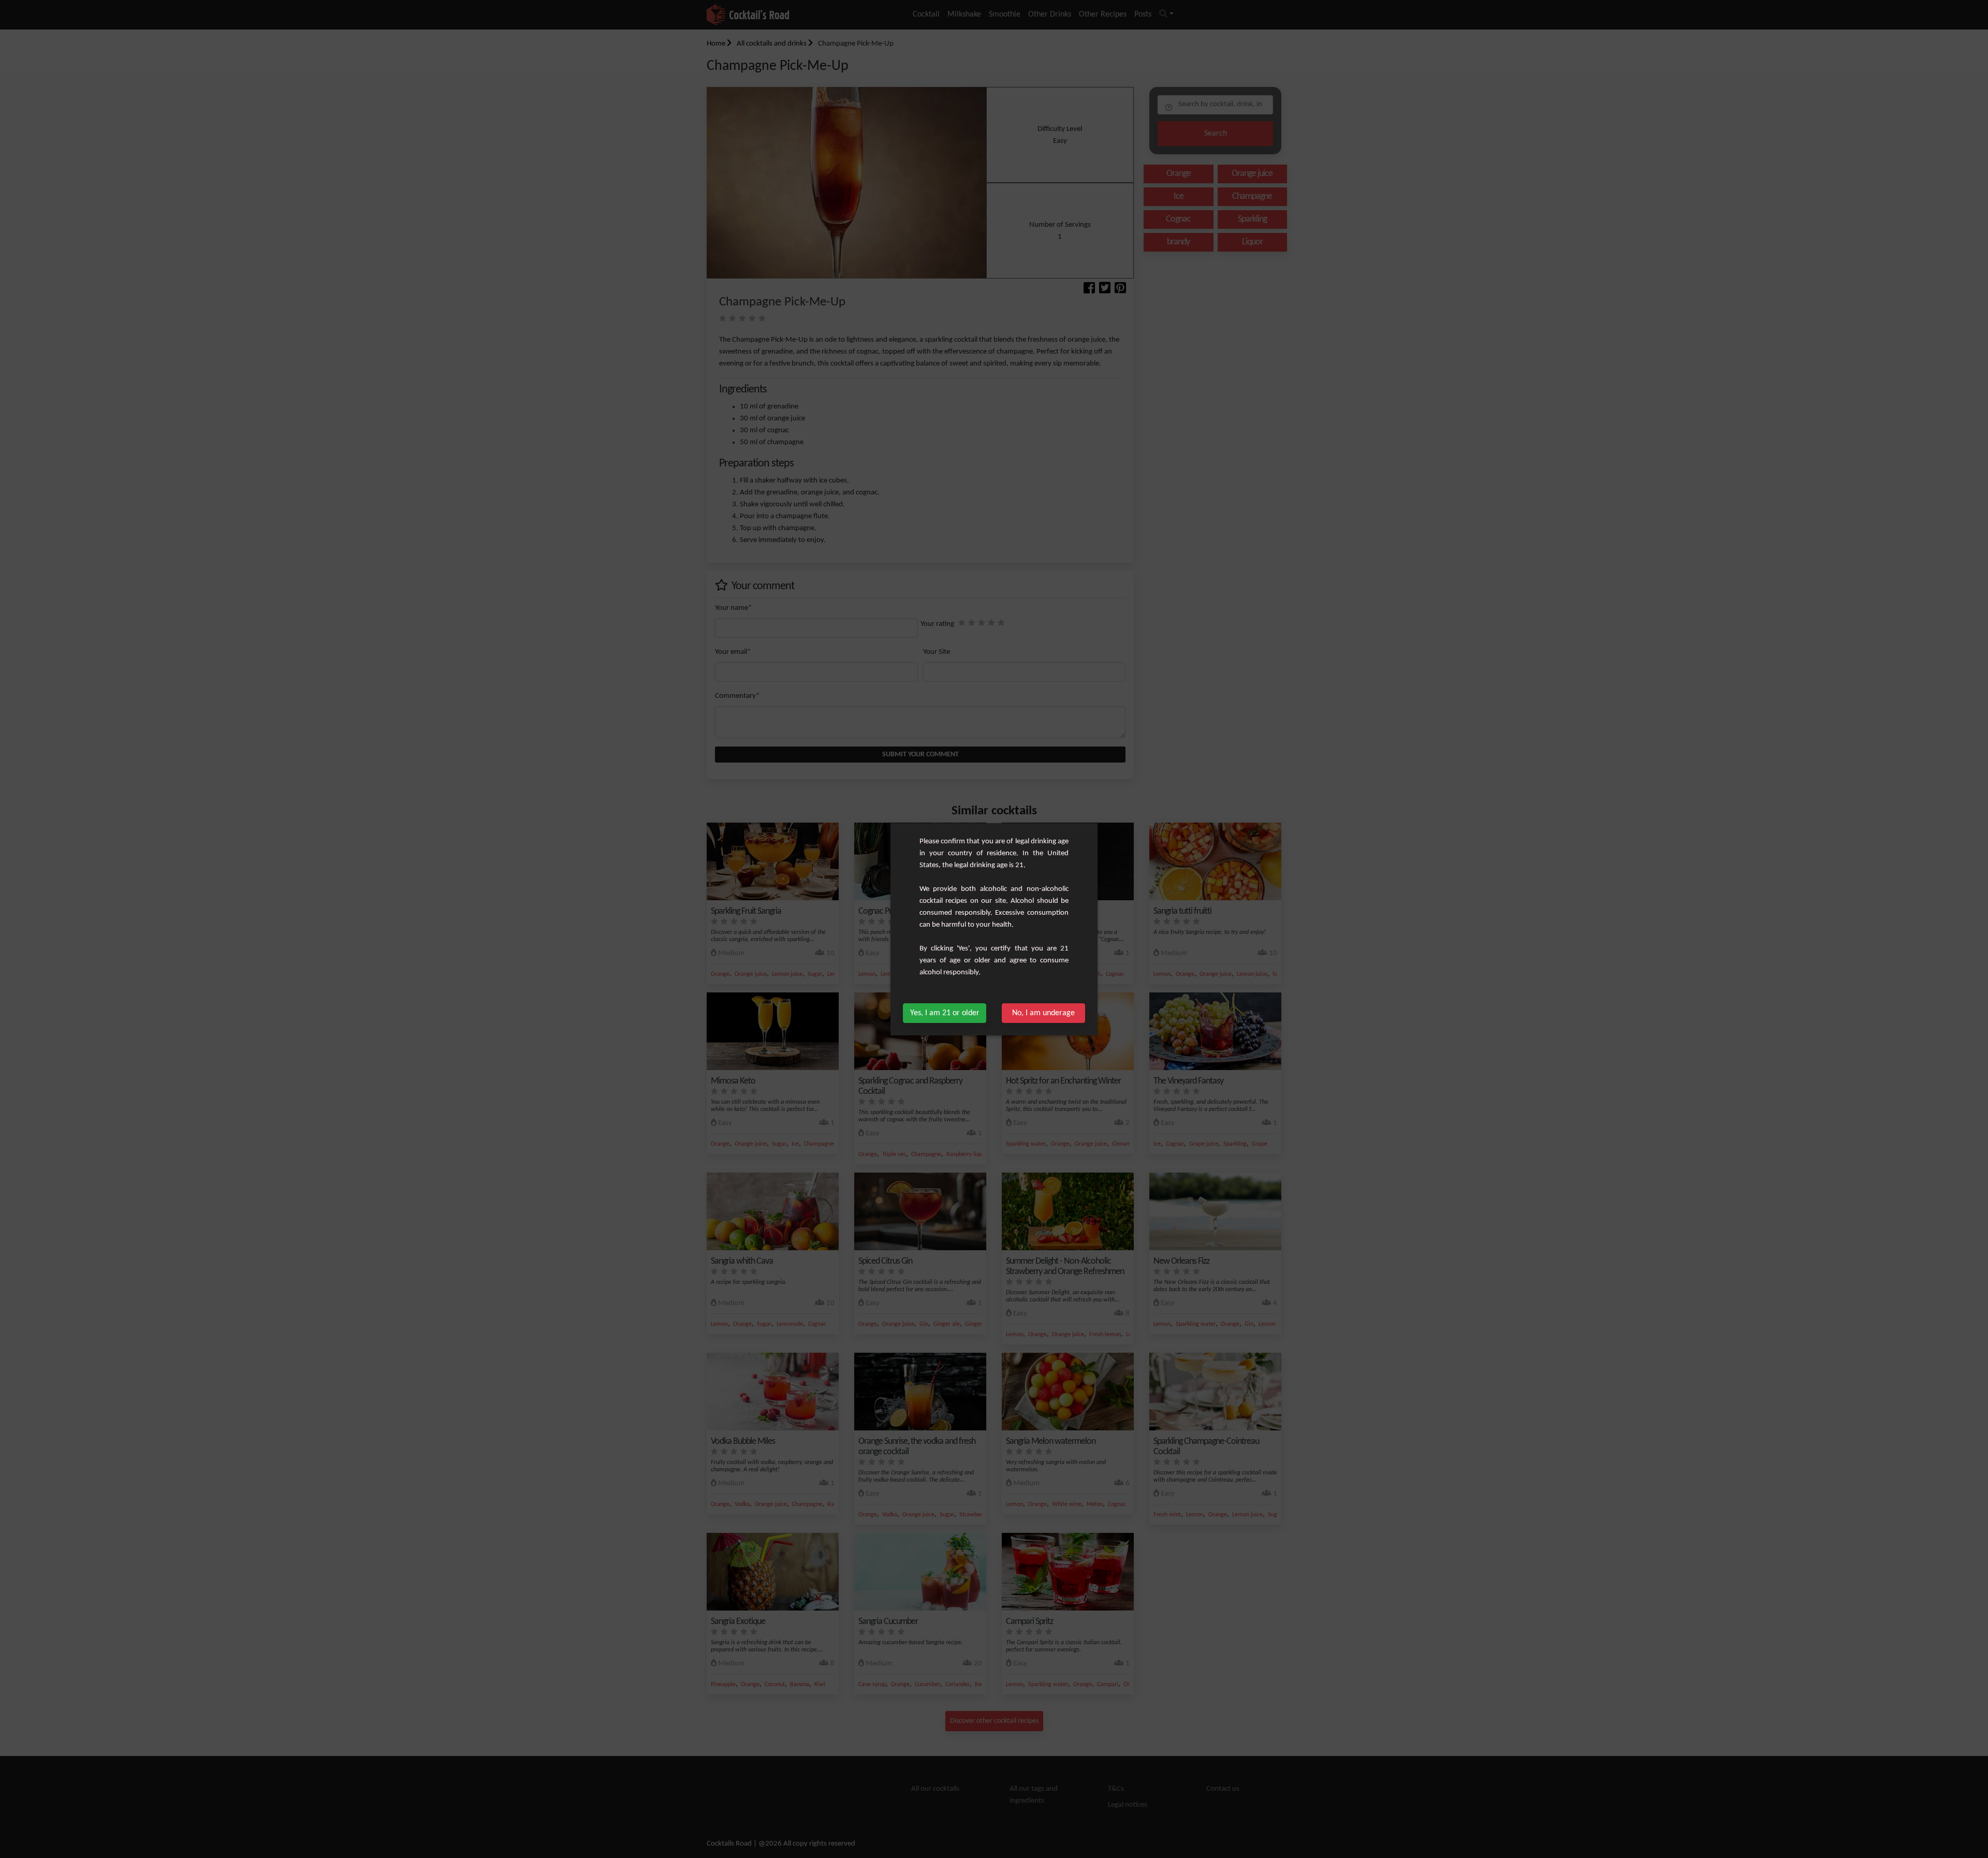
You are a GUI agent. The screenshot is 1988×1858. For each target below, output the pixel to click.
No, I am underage (1043, 1013)
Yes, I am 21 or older (945, 1013)
